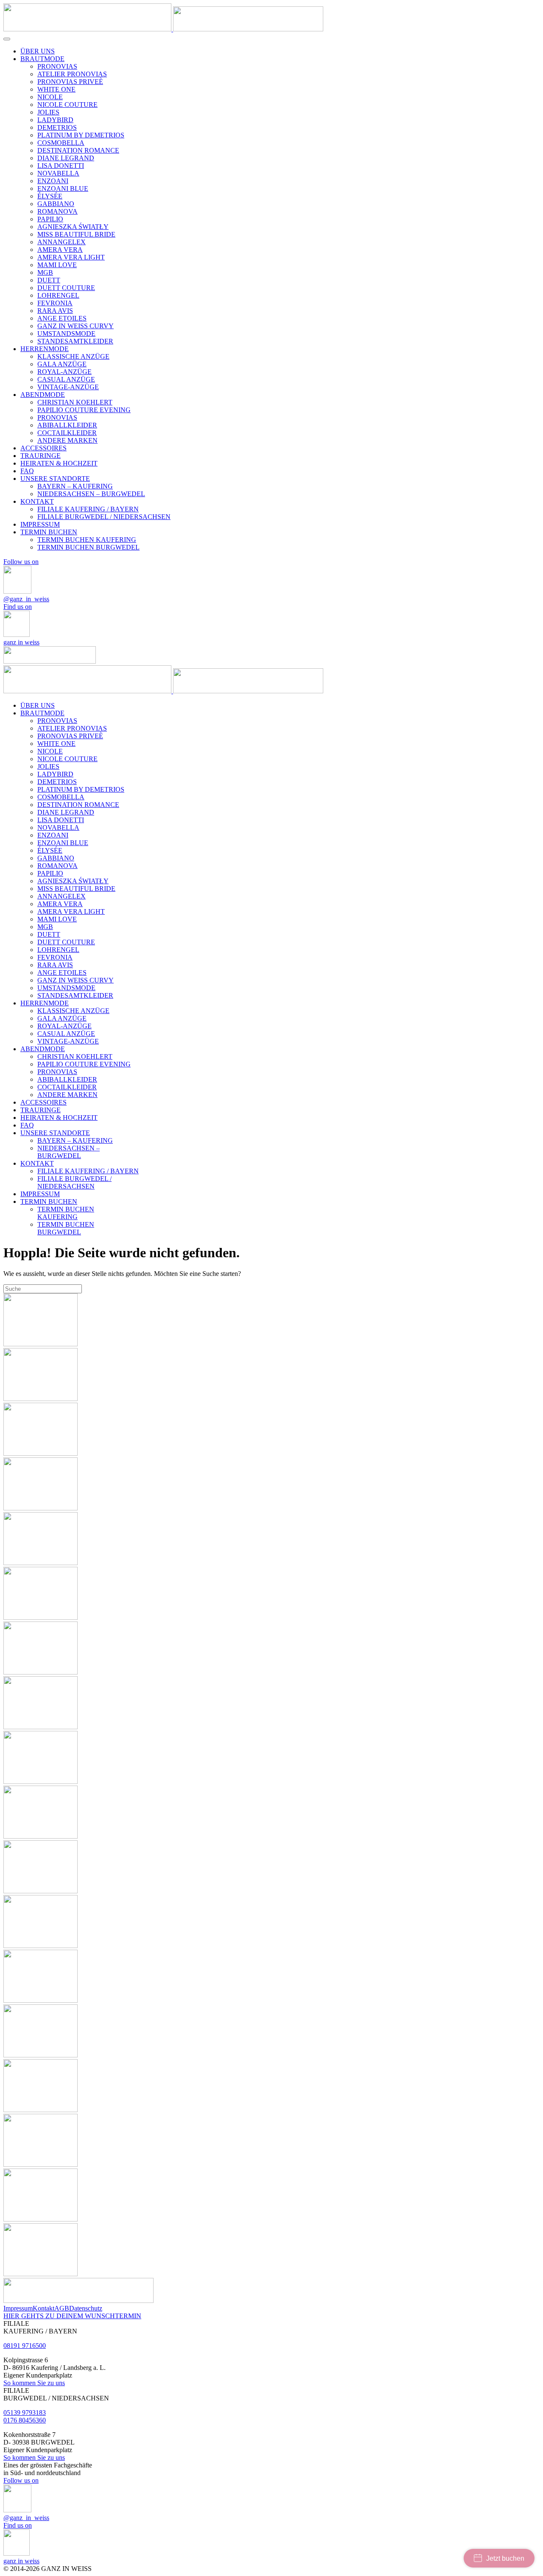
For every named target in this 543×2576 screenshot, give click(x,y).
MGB (45, 272)
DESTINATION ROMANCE (78, 150)
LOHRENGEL (58, 295)
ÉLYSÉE (50, 196)
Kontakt (43, 2308)
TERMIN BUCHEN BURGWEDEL (88, 547)
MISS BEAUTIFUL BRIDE (76, 234)
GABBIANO (56, 204)
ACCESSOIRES (43, 448)
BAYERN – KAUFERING (75, 486)
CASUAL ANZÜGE (66, 379)
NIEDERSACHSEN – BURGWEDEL (91, 494)
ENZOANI (53, 181)
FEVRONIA (55, 303)
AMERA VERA (60, 250)
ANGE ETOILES (62, 318)
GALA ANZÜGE (62, 364)
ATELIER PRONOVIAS (72, 74)
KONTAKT (37, 501)
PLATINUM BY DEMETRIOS (81, 135)
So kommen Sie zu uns (34, 2383)
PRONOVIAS (57, 66)
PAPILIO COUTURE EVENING (84, 410)
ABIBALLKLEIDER (67, 425)
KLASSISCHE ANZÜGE (73, 356)
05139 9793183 (25, 2413)
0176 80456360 (25, 2420)
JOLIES (48, 112)
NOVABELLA (58, 173)
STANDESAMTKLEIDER (75, 341)
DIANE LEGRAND (66, 158)
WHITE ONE (56, 89)
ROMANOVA (57, 211)
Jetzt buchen (505, 2558)
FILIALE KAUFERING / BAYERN (88, 509)
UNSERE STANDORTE (55, 479)
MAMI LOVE (57, 265)
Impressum (18, 2308)
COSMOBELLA (61, 143)
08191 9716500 (25, 2346)
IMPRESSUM (40, 524)
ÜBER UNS (38, 51)
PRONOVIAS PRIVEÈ (70, 82)
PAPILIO (50, 219)
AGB (62, 2308)
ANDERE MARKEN (67, 440)
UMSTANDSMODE (66, 334)
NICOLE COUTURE (67, 105)
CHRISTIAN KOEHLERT (75, 402)
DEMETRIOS (57, 127)
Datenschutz (86, 2308)
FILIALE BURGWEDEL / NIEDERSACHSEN (104, 517)
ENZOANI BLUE (63, 188)
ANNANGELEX (62, 242)
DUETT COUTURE (66, 288)
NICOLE (50, 97)
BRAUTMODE (42, 59)
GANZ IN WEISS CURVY (76, 326)
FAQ (27, 471)
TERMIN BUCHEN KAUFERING (87, 540)
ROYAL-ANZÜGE (64, 372)
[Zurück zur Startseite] (163, 29)
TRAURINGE (41, 456)
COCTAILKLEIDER (67, 433)
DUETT (49, 280)
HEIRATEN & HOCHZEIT (59, 463)
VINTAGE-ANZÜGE (68, 387)
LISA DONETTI (61, 166)
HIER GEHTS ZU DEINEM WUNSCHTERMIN (72, 2316)
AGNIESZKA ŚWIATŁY (73, 227)
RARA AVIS (55, 311)
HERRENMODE (45, 349)
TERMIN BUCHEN (49, 532)
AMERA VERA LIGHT (71, 257)
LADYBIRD (55, 120)
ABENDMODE (43, 395)
